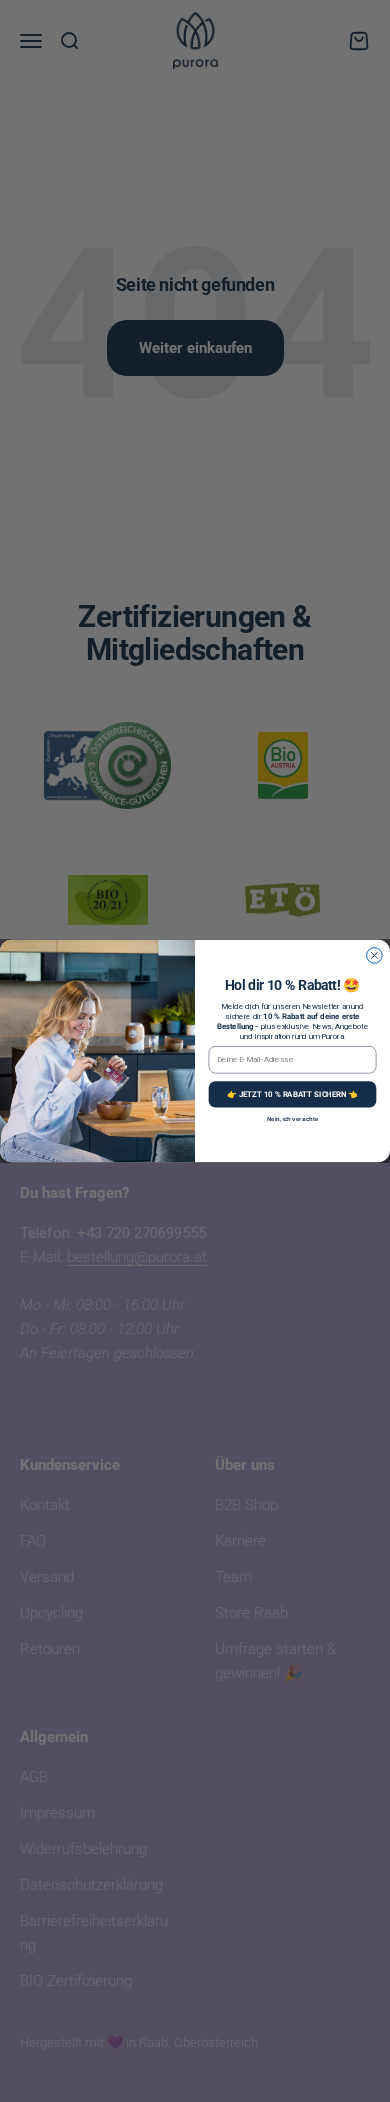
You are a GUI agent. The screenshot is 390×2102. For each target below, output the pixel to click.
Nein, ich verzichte (292, 1119)
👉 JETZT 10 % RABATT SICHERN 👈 (292, 1093)
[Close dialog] (375, 956)
